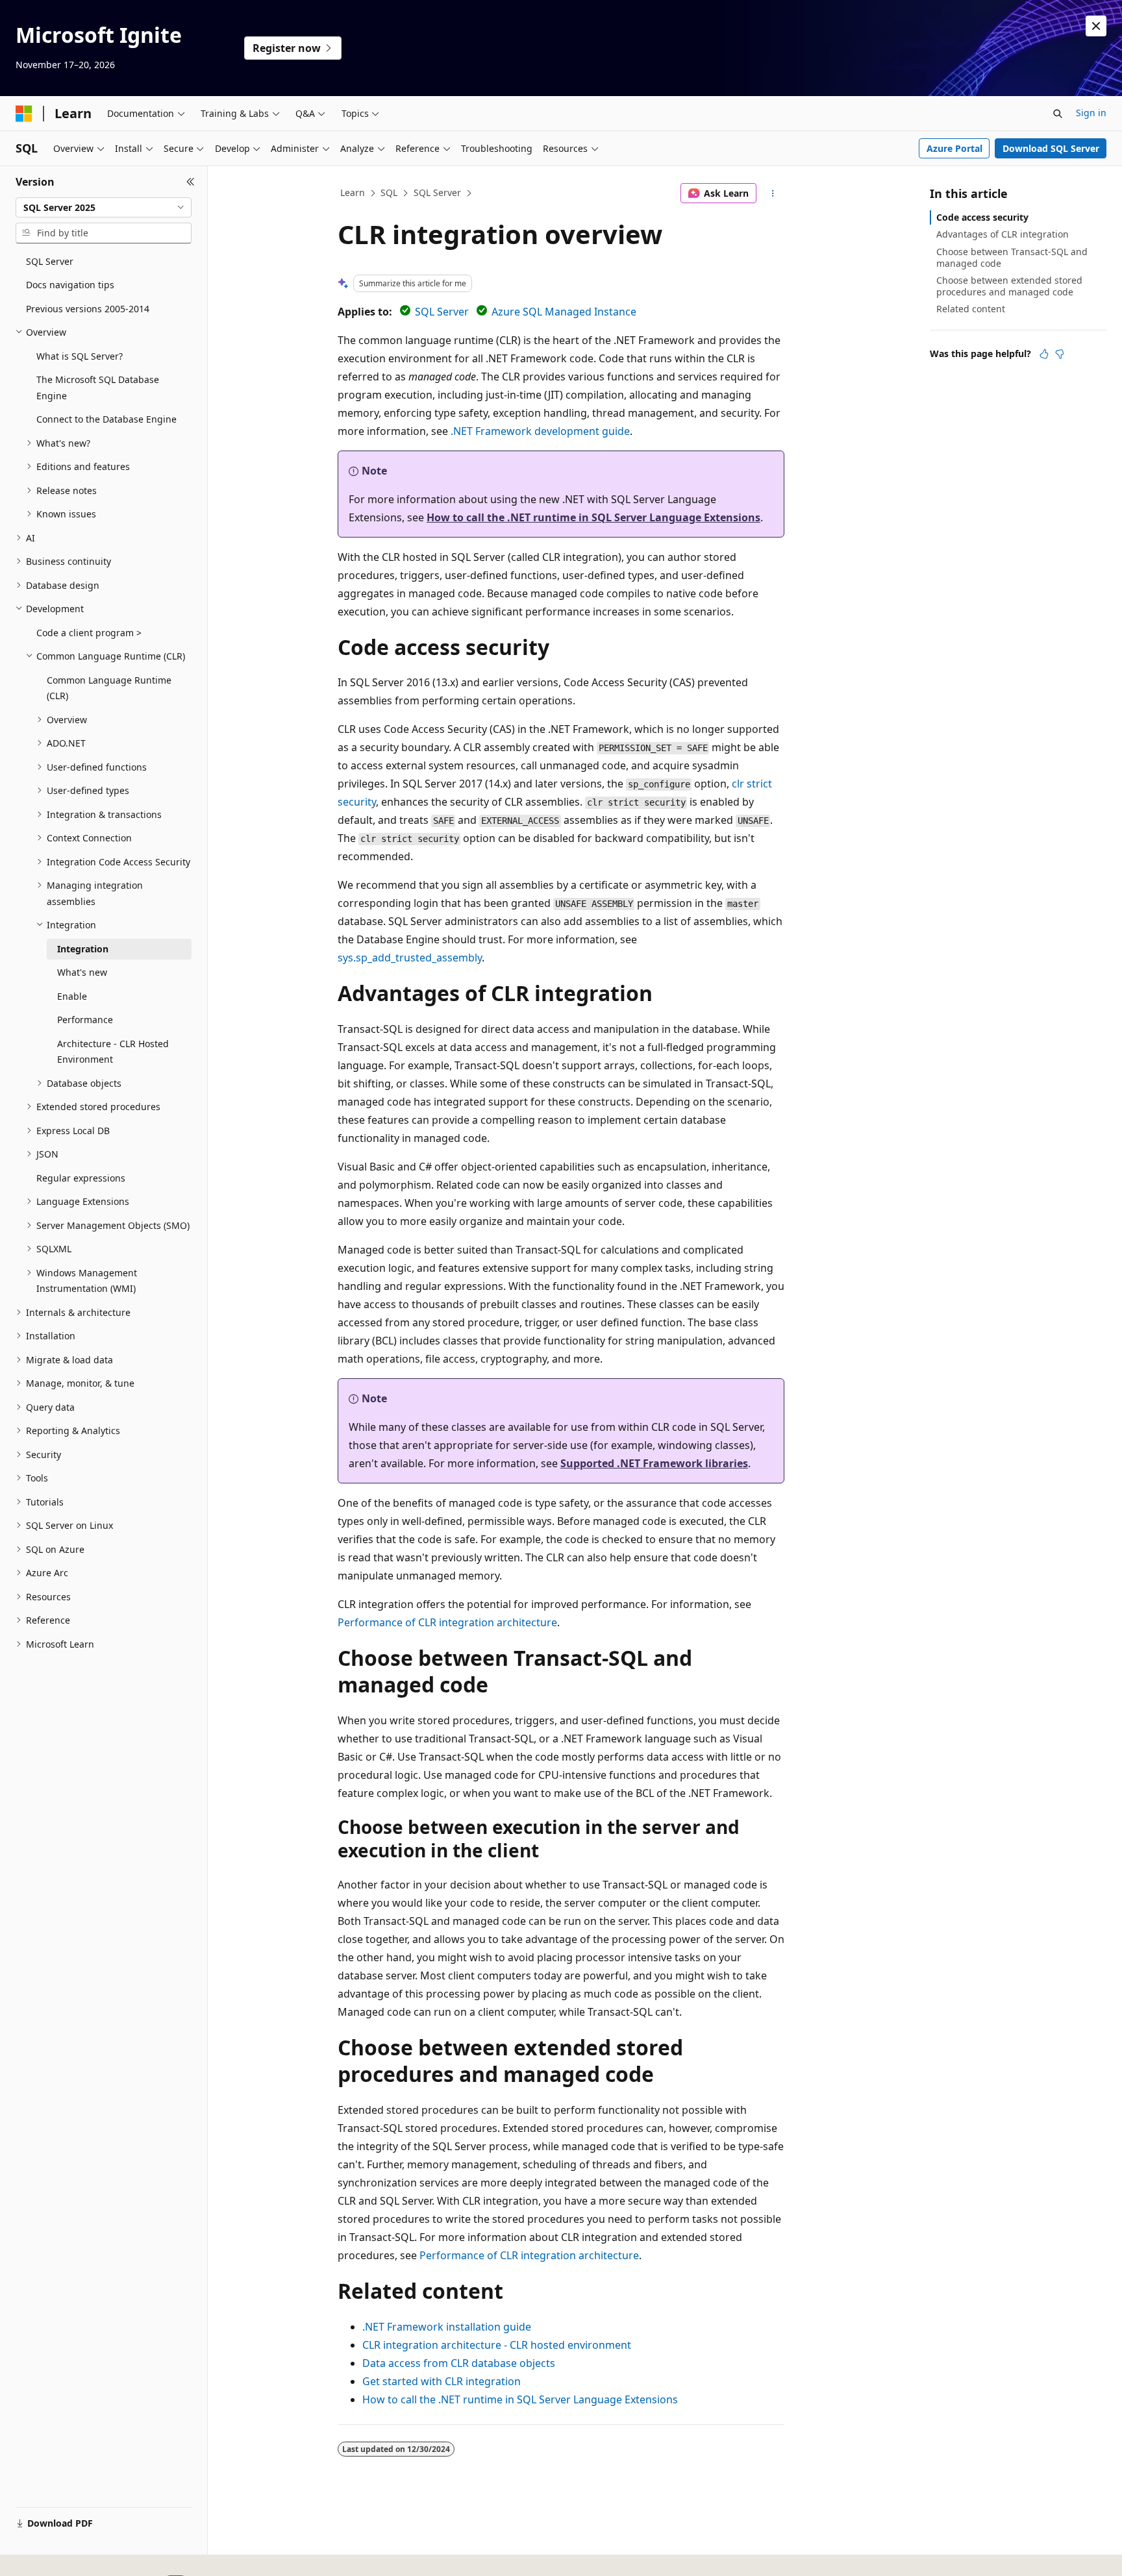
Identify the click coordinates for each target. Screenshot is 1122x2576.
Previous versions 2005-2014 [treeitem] (88, 309)
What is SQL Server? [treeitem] (80, 356)
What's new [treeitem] (82, 972)
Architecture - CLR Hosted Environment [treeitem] (113, 1052)
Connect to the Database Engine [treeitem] (106, 419)
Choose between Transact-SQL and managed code (1012, 257)
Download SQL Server (1051, 148)
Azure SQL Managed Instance (564, 312)
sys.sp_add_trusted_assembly (410, 958)
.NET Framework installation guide (447, 2327)
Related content (971, 309)
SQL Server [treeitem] (50, 261)
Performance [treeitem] (85, 1020)
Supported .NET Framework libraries (654, 1463)
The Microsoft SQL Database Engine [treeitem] (98, 388)
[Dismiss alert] (1096, 26)
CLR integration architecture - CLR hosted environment (497, 2345)
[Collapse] (191, 182)
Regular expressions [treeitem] (81, 1178)
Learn (353, 192)
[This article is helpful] (1044, 354)
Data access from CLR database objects (459, 2363)
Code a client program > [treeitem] (89, 633)
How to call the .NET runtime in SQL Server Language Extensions (593, 517)
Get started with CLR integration (442, 2381)
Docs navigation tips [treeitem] (70, 285)
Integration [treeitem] (83, 949)
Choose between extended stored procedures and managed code (1009, 286)
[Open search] (1058, 114)
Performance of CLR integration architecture (447, 1622)
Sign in (1091, 113)
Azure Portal (954, 148)
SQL (389, 192)
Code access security (982, 217)
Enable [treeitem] (72, 996)
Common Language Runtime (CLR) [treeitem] (109, 688)
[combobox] (104, 208)
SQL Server (437, 192)
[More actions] (773, 193)
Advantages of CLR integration (1003, 234)
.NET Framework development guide (540, 431)
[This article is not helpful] (1060, 354)
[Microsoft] (24, 114)
